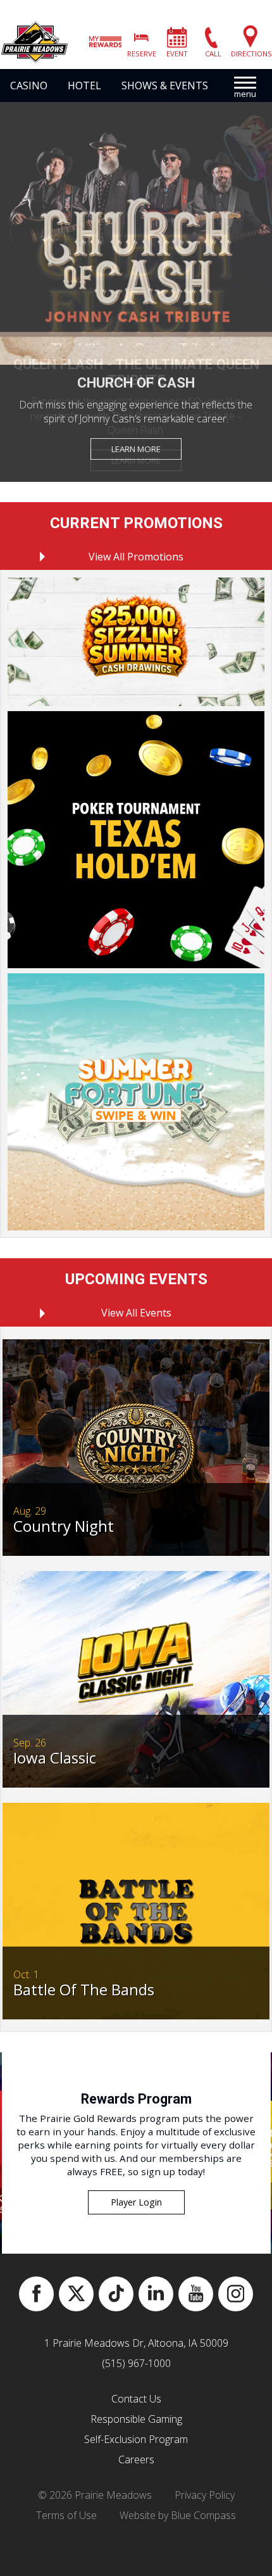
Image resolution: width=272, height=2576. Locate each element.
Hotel (84, 85)
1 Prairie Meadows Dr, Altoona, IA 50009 (136, 2343)
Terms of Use (66, 2515)
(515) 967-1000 (136, 2363)
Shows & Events (165, 85)
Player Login (136, 2202)
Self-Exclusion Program (136, 2439)
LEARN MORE (136, 449)
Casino (29, 85)
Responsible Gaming (136, 2419)
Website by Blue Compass (178, 2515)
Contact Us (136, 2399)
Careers (136, 2459)
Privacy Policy (205, 2495)
